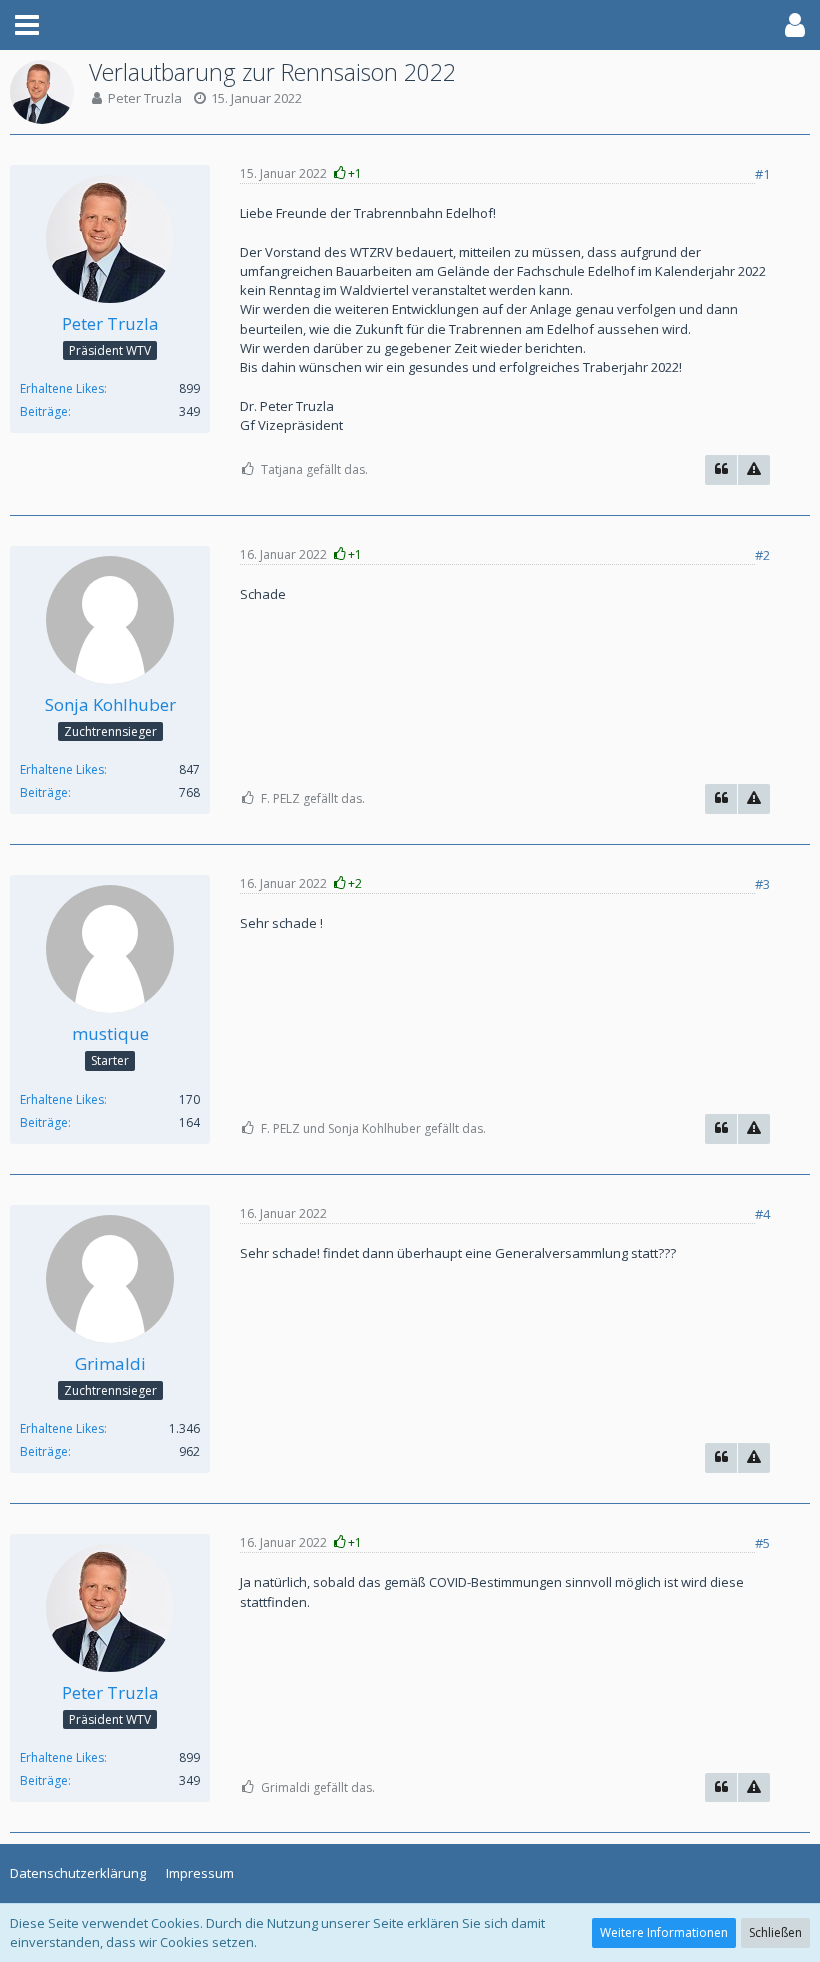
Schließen (775, 1932)
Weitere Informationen (664, 1932)
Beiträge (44, 411)
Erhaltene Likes (62, 388)
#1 (762, 174)
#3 (762, 884)
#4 (762, 1214)
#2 (762, 555)
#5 (762, 1543)
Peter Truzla (145, 98)
